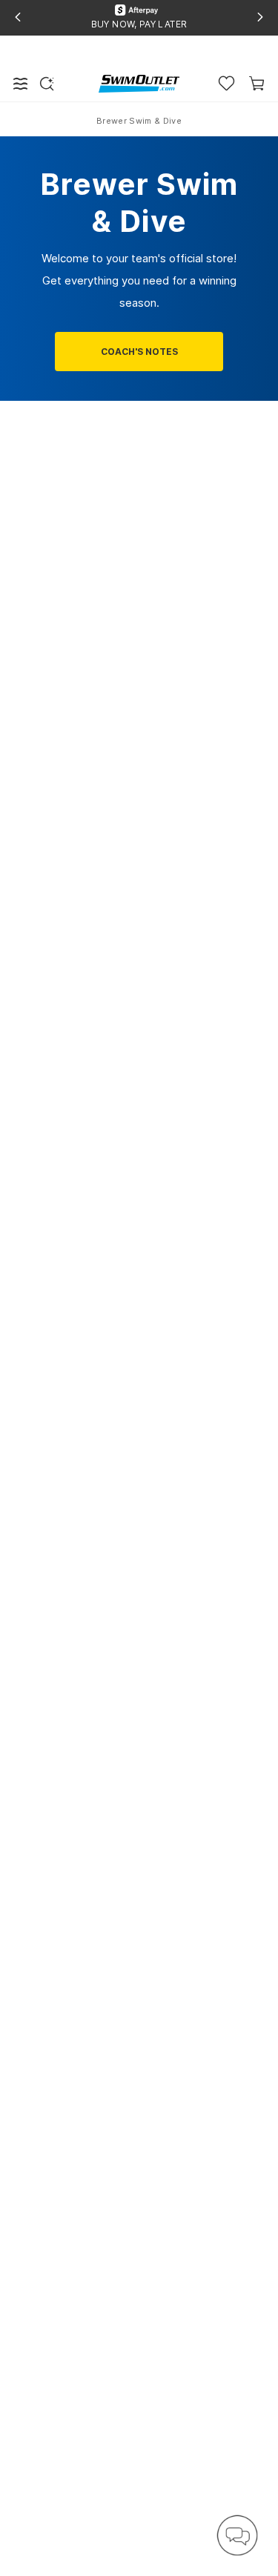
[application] (237, 2535)
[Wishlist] (226, 83)
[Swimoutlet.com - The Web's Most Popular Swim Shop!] (139, 83)
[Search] (47, 84)
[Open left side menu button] (21, 84)
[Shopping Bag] (257, 83)
